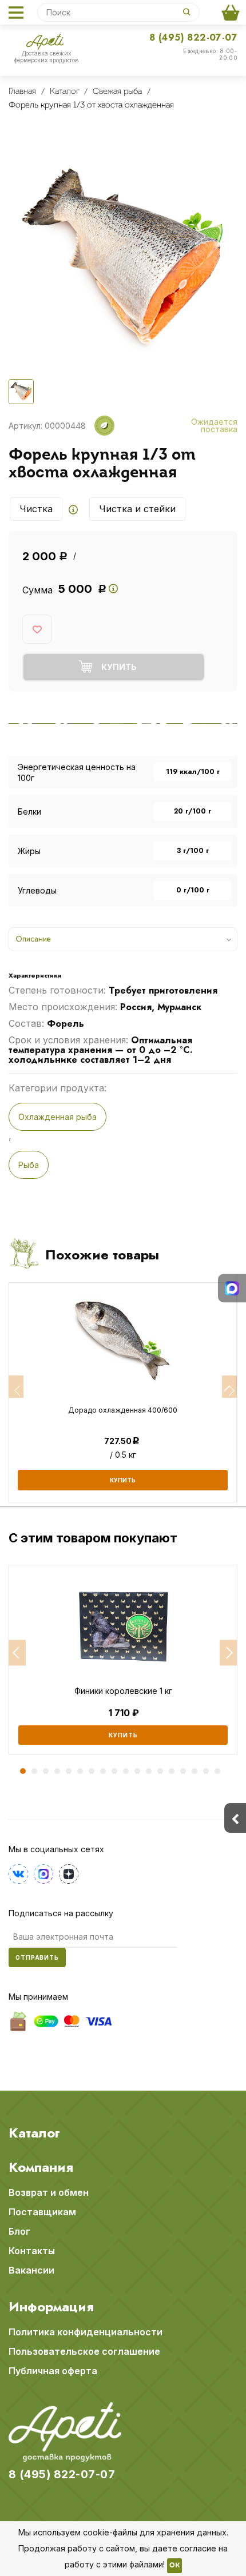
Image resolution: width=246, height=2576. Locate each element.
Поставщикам (42, 2212)
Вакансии (31, 2270)
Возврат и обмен (49, 2192)
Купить (123, 1735)
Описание (33, 939)
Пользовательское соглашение (84, 2351)
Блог (19, 2231)
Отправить (37, 1957)
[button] (17, 1653)
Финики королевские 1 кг (123, 1691)
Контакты (32, 2251)
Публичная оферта (53, 2371)
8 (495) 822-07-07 (193, 37)
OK (174, 2566)
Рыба (29, 1165)
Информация (51, 2307)
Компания (41, 2167)
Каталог (34, 2133)
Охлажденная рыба (57, 1117)
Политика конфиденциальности (86, 2332)
